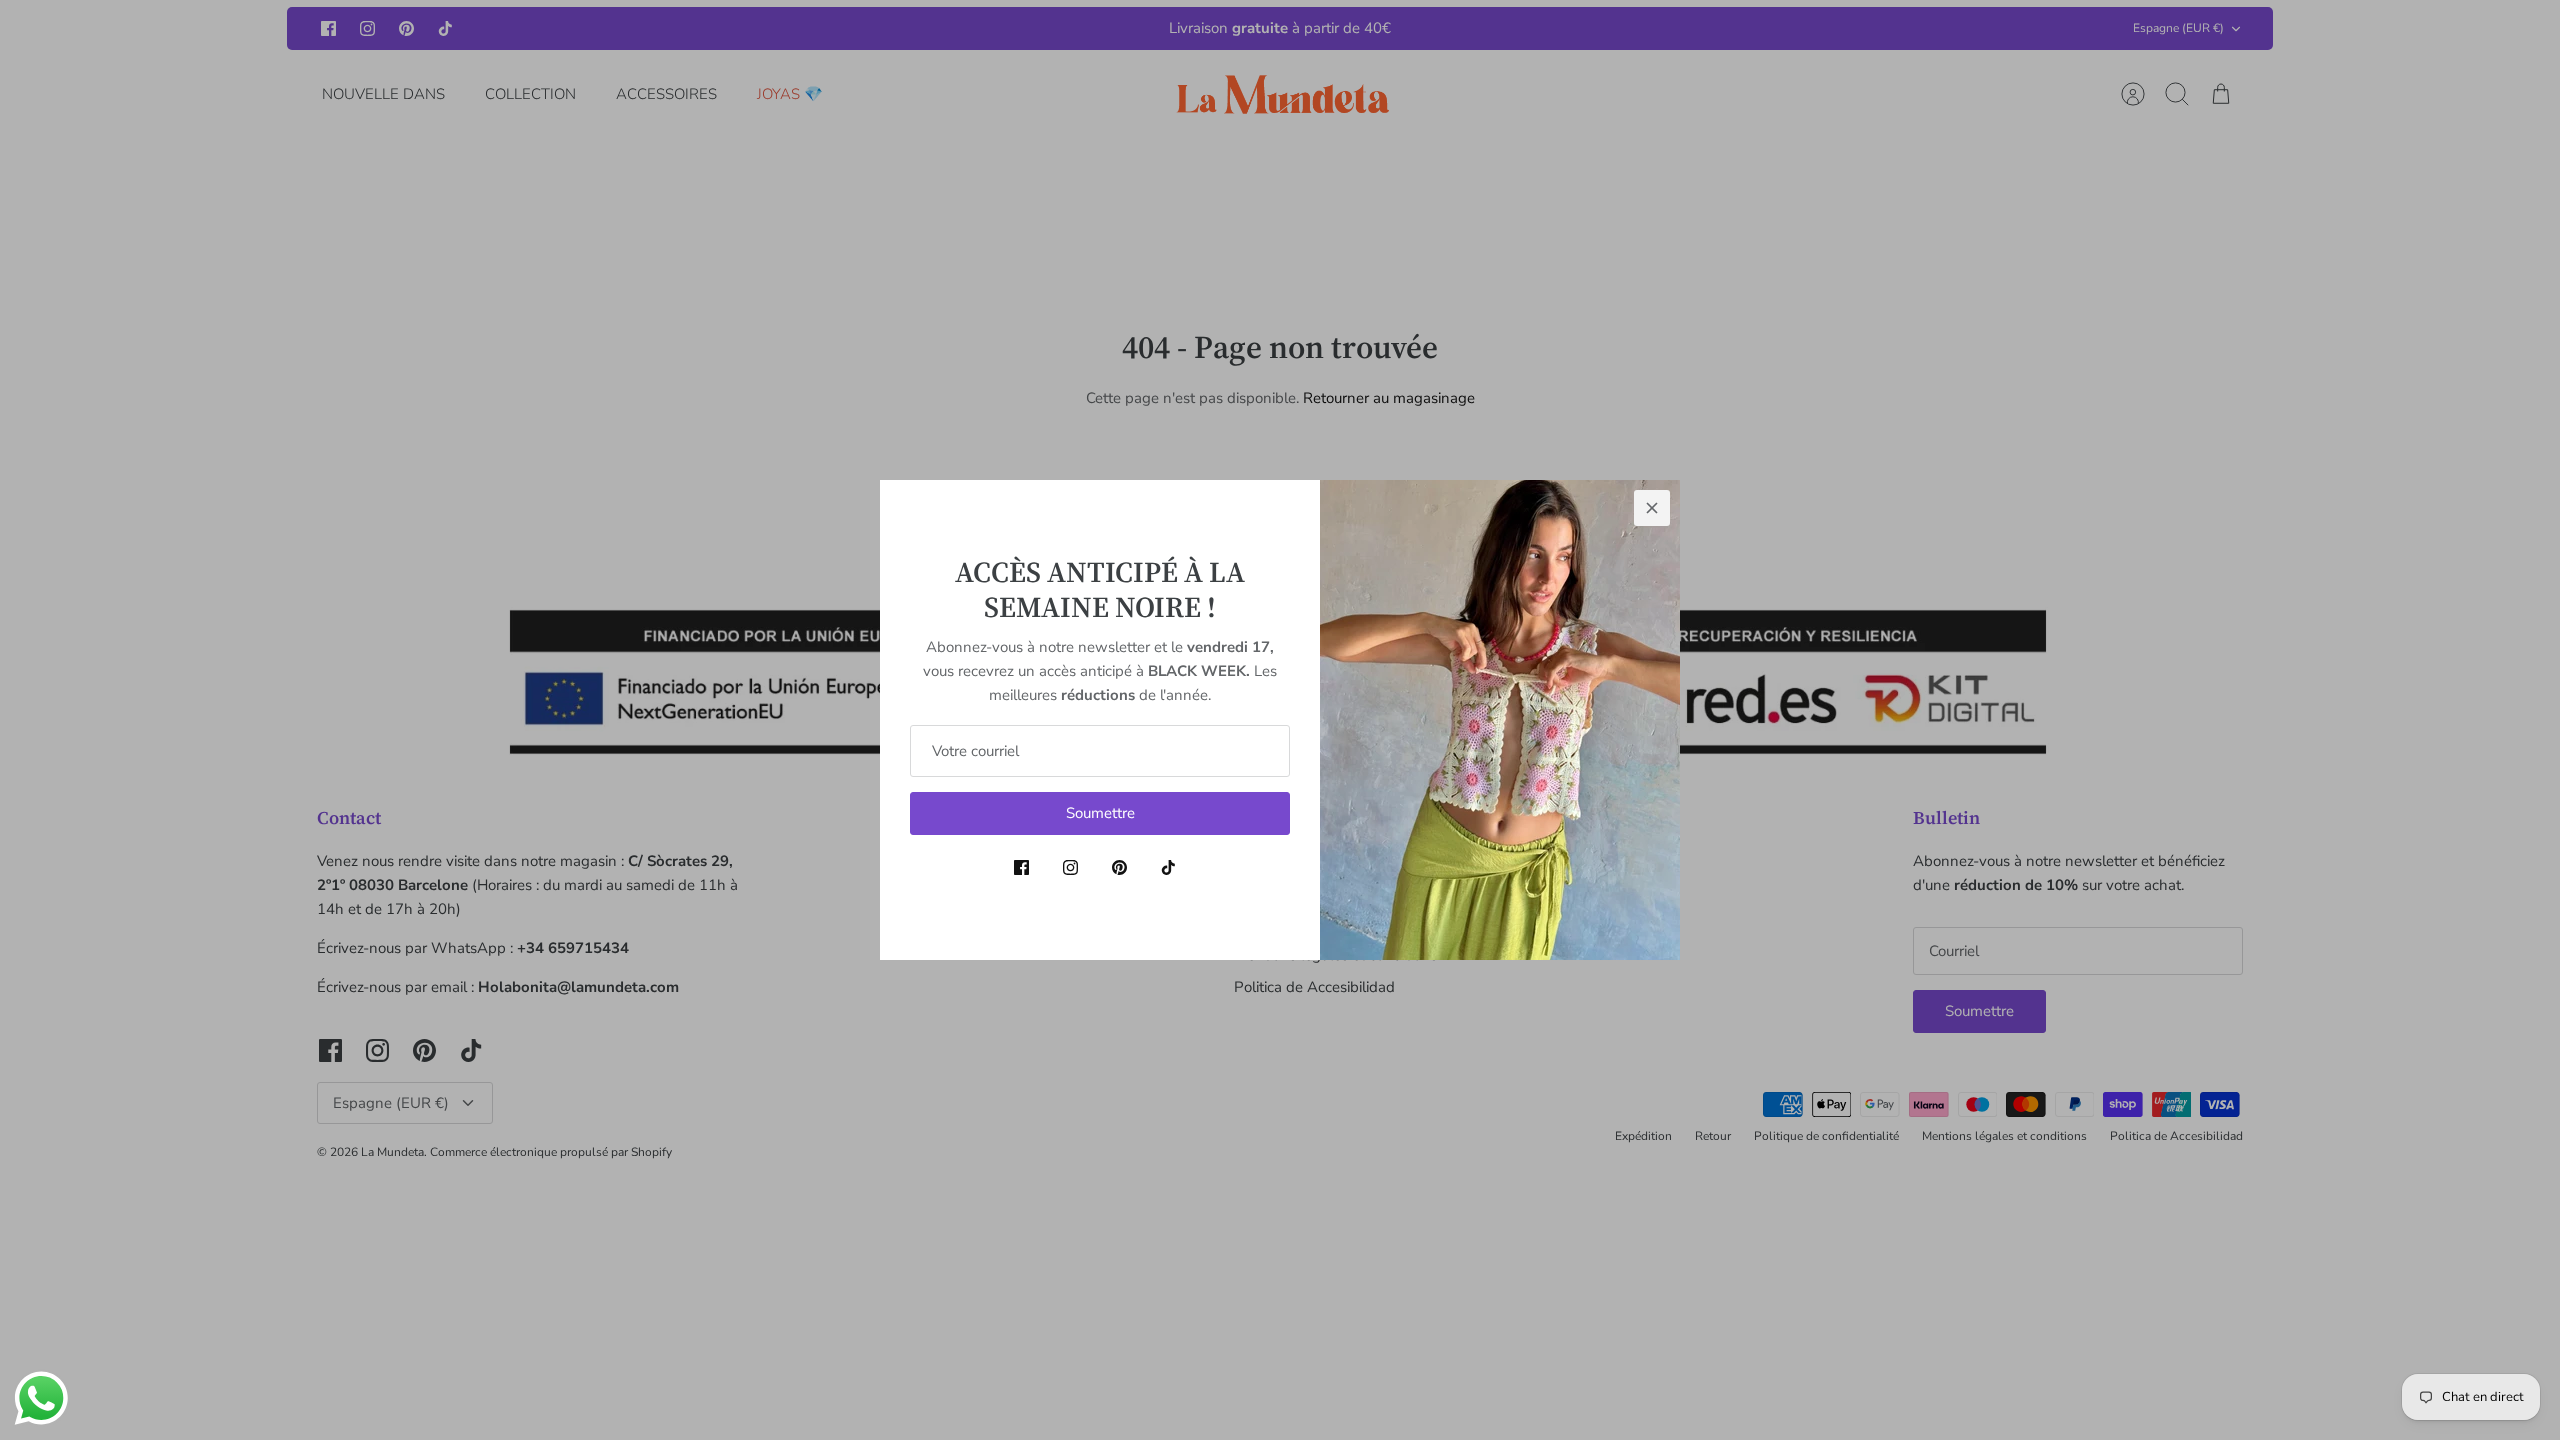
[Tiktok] (1168, 867)
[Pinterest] (1119, 867)
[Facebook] (1021, 867)
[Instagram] (1070, 867)
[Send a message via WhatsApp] (41, 1398)
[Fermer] (1652, 508)
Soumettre (1100, 813)
